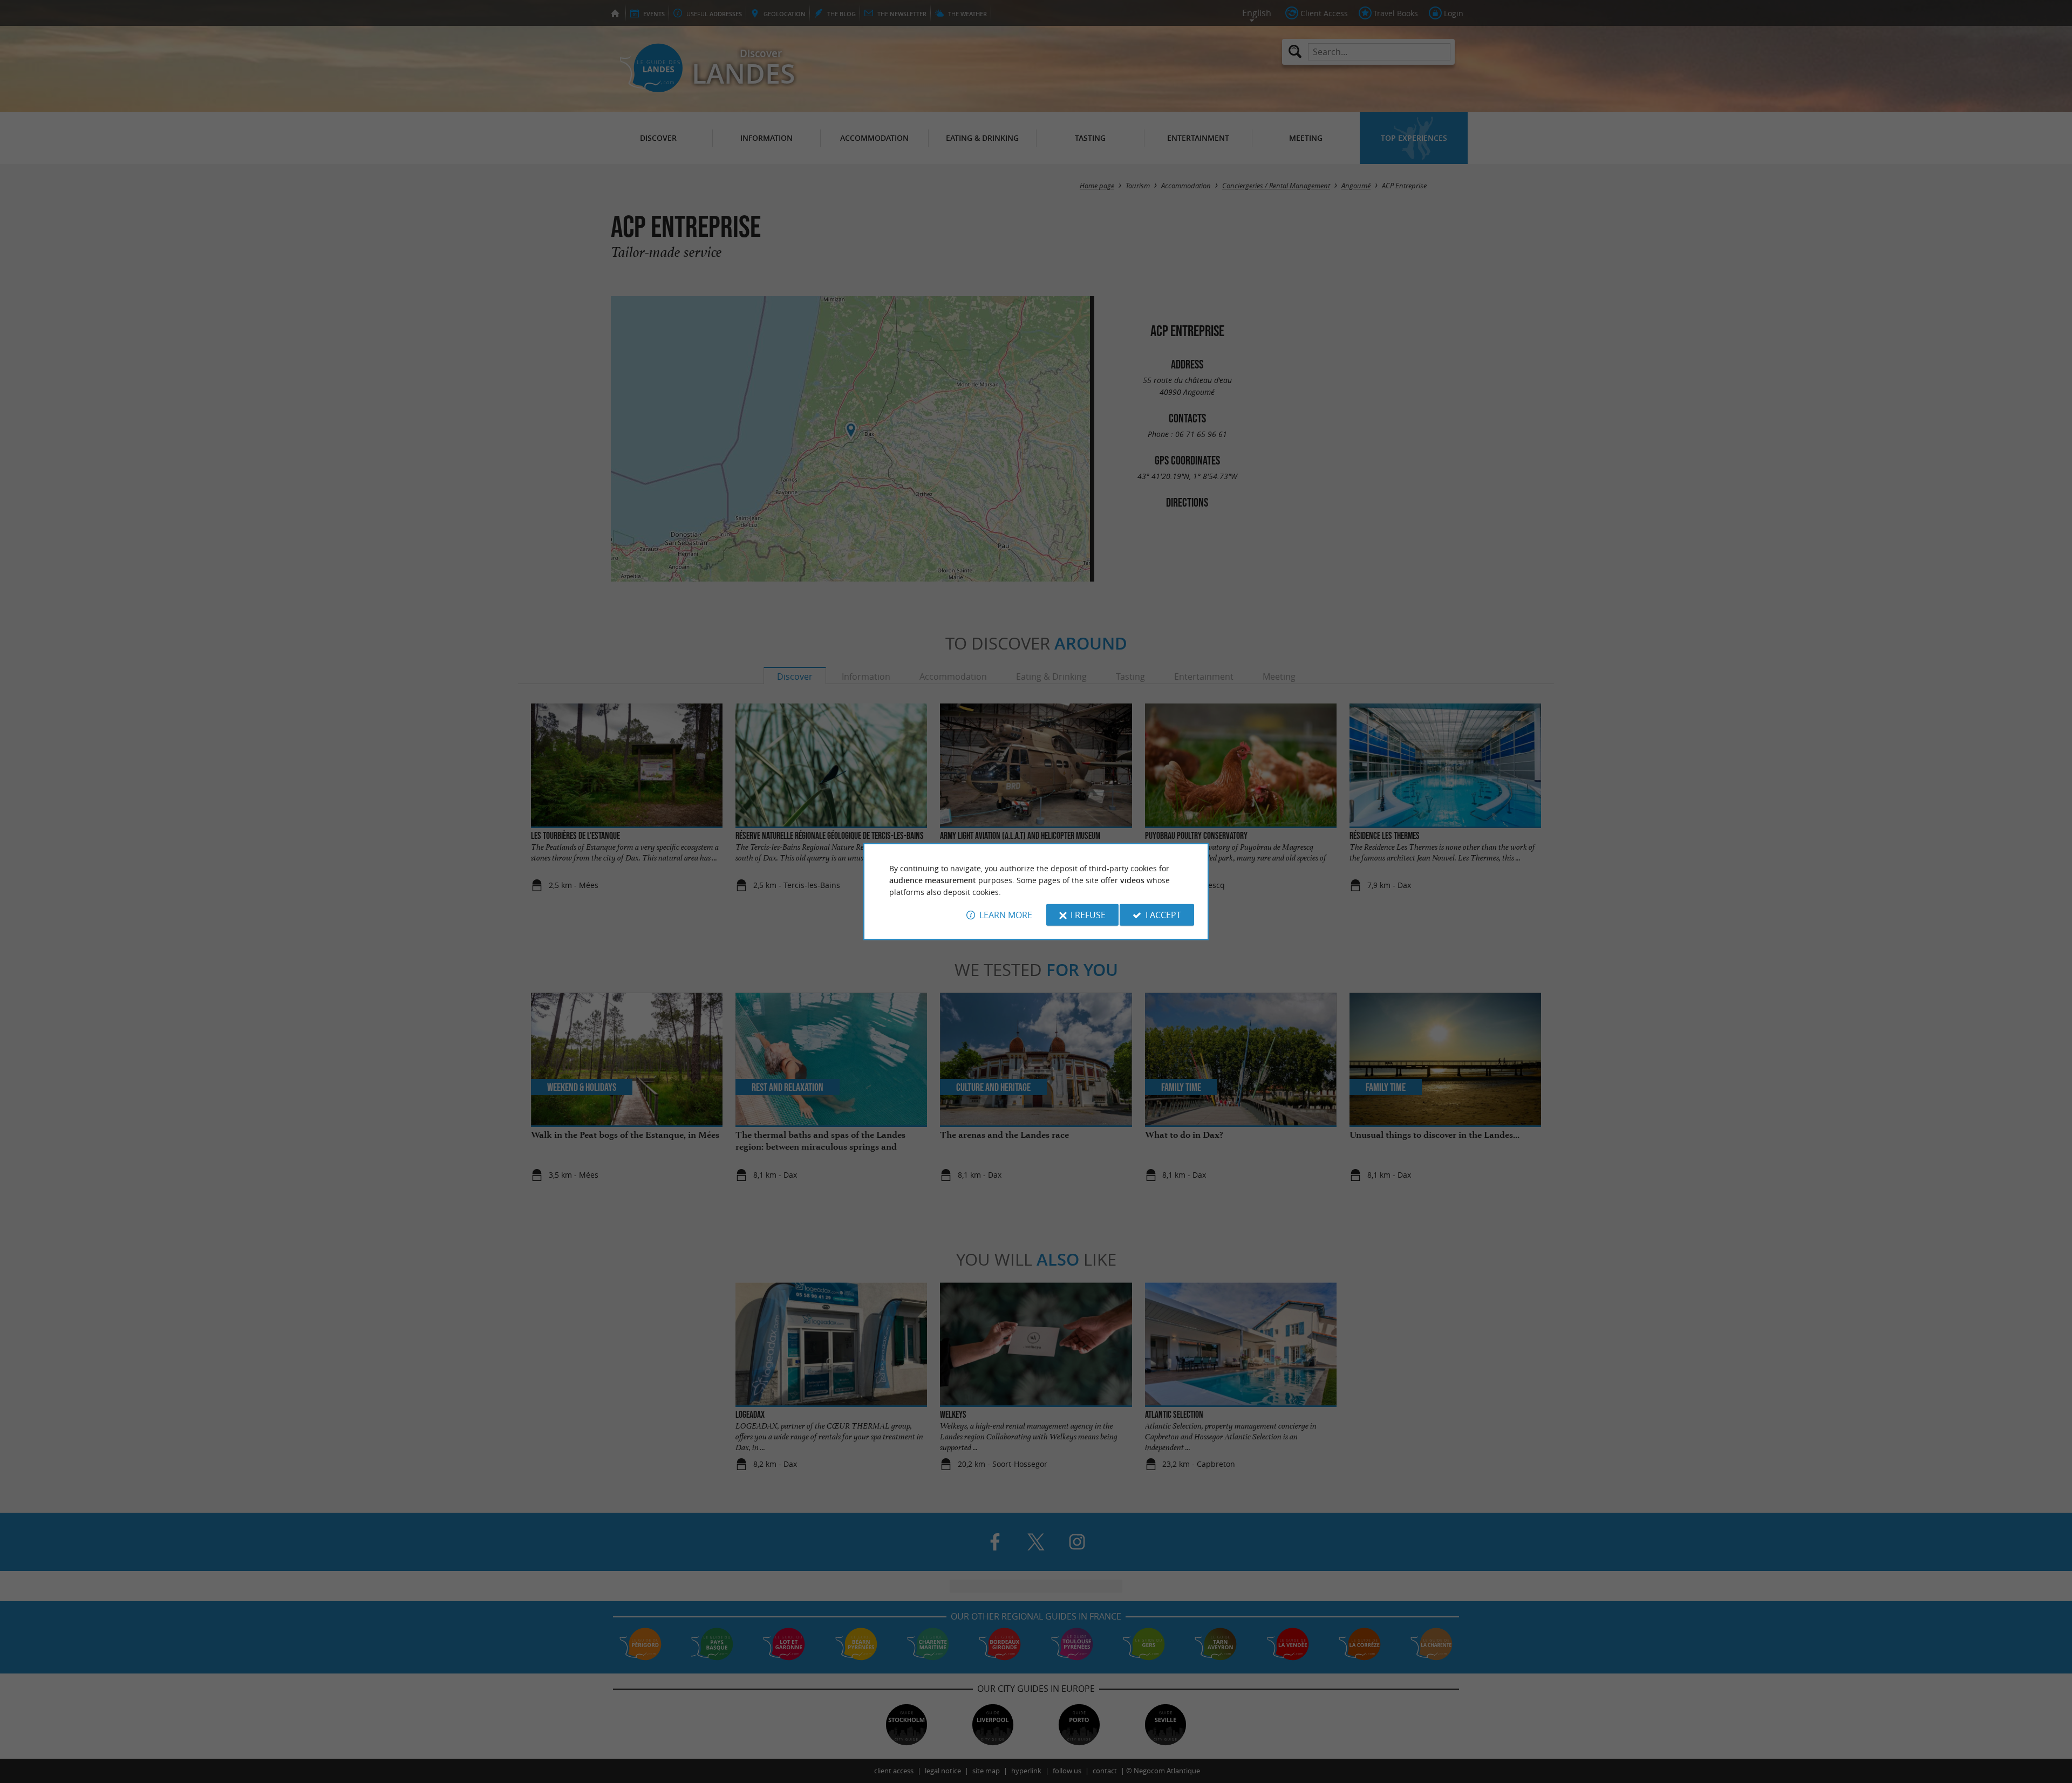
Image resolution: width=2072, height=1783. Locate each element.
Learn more (1006, 915)
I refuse (1088, 915)
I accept (1163, 915)
